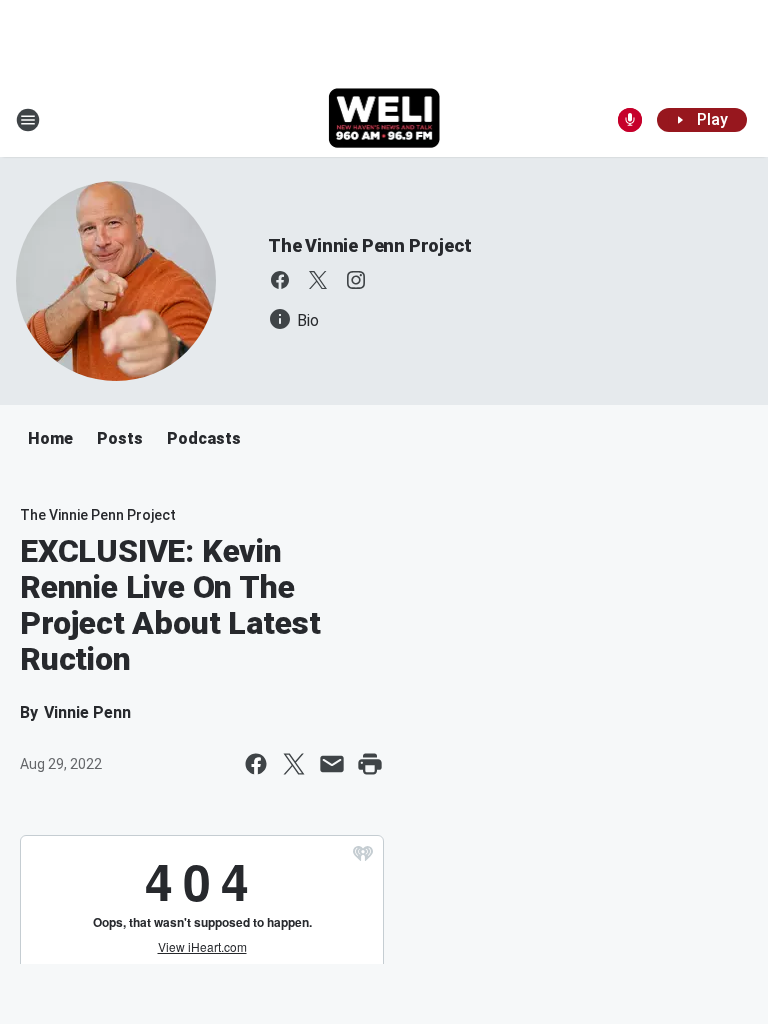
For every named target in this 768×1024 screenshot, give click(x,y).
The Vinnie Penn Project (369, 245)
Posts (120, 438)
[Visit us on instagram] (356, 280)
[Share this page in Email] (332, 764)
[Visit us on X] (318, 280)
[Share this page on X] (294, 764)
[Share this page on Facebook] (256, 764)
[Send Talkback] (630, 120)
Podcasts (204, 438)
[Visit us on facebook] (280, 280)
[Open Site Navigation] (28, 120)
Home (50, 438)
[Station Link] (384, 120)
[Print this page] (370, 764)
